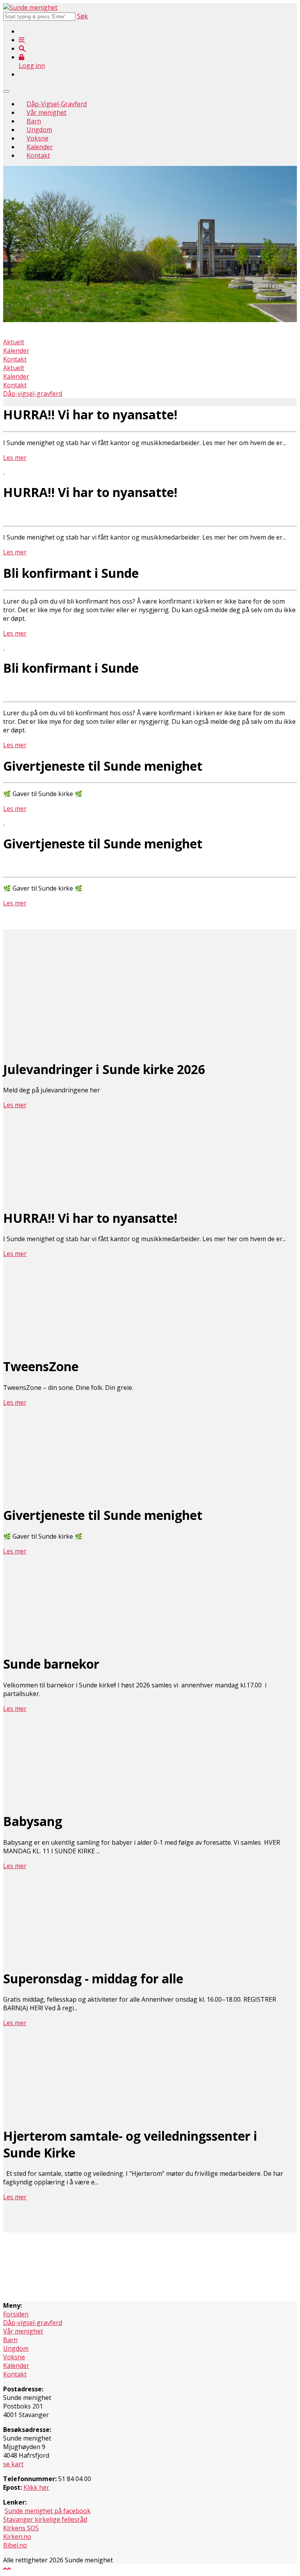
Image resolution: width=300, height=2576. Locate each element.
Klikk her (36, 2487)
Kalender (40, 147)
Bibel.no (15, 2545)
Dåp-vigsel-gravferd (33, 394)
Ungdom (39, 130)
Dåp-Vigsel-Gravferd (57, 104)
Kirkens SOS (21, 2528)
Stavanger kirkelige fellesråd (45, 2519)
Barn (34, 121)
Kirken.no (17, 2537)
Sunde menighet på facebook (48, 2511)
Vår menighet (46, 112)
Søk (82, 16)
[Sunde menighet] (30, 7)
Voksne (37, 138)
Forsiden (16, 2314)
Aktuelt (14, 342)
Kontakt (38, 155)
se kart (13, 2464)
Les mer (15, 458)
